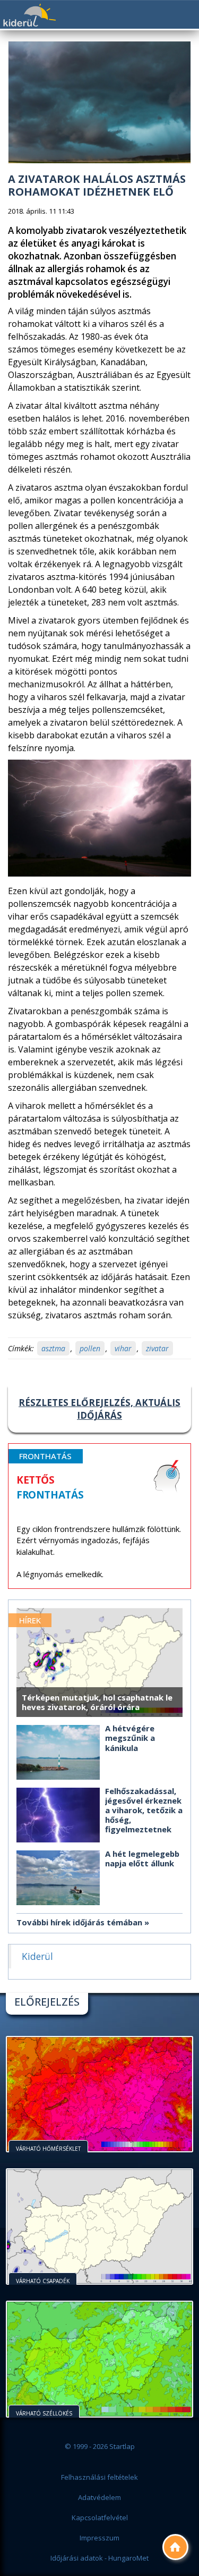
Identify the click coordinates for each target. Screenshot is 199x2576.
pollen (90, 1348)
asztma (53, 1348)
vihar (123, 1348)
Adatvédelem (99, 2497)
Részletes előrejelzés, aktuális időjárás (99, 1409)
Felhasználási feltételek (99, 2477)
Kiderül (29, 15)
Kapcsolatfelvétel (100, 2518)
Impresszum (99, 2538)
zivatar (157, 1348)
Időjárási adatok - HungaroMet (99, 2558)
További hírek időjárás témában (79, 1922)
